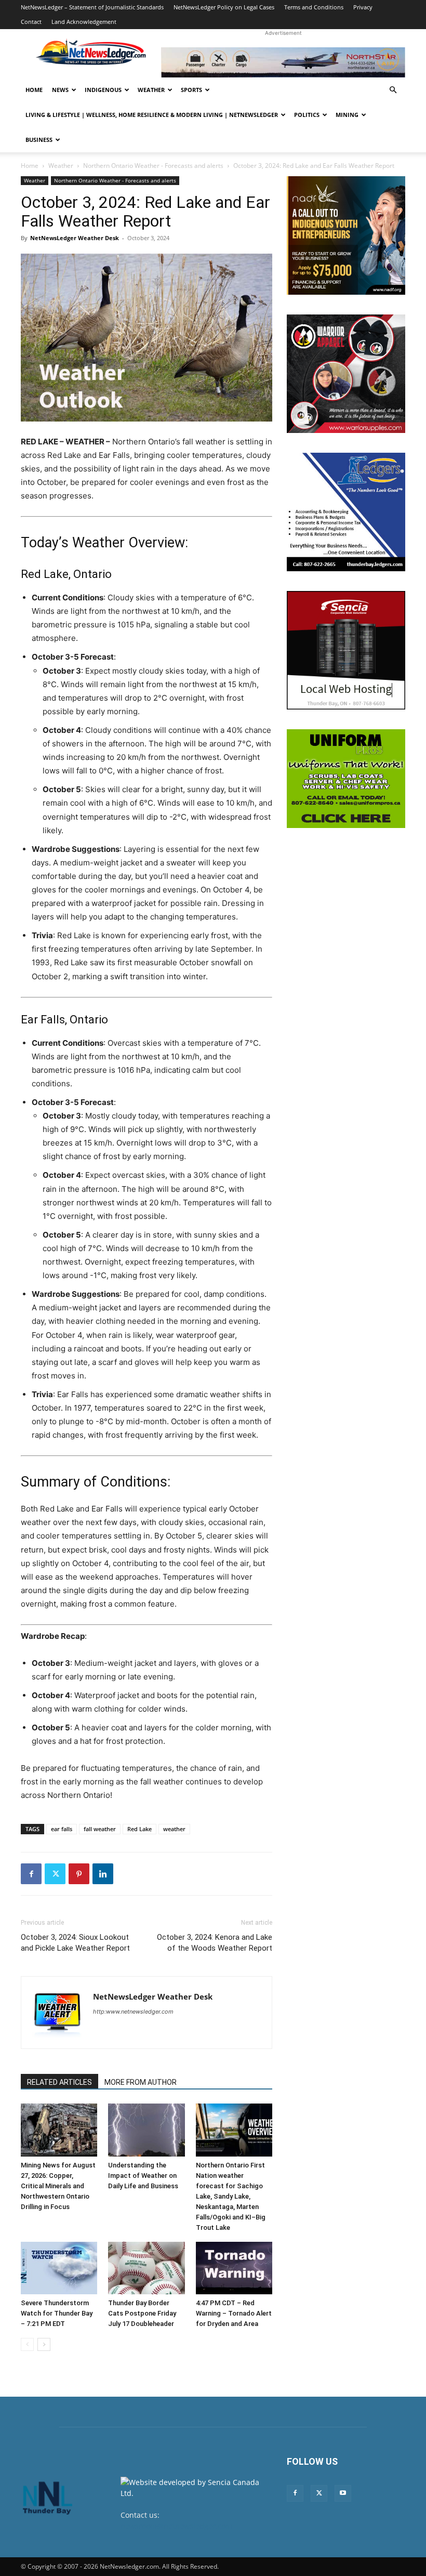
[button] (393, 90)
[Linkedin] (103, 1874)
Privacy (363, 7)
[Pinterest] (79, 1874)
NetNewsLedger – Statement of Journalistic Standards (92, 7)
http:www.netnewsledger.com (133, 2012)
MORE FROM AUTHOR (141, 2082)
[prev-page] (27, 2344)
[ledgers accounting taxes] (346, 512)
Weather (151, 90)
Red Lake (139, 1829)
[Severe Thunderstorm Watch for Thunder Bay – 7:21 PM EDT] (59, 2268)
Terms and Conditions (314, 7)
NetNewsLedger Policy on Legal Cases (224, 7)
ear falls (62, 1829)
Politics (307, 115)
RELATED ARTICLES (59, 2082)
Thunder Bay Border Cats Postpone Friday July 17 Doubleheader (142, 2313)
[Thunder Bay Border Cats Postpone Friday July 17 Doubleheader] (146, 2268)
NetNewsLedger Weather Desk (75, 238)
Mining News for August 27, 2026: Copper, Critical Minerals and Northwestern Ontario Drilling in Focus (58, 2186)
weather (174, 1829)
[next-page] (44, 2344)
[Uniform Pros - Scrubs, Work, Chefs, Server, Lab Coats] (346, 779)
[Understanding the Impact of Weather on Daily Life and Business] (146, 2130)
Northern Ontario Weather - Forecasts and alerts (153, 166)
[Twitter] (55, 1874)
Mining (347, 115)
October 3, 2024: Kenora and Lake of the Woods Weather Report (215, 1943)
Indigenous (103, 90)
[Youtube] (343, 2493)
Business (39, 140)
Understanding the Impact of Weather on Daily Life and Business (143, 2176)
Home (34, 90)
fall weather (100, 1829)
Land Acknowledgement (84, 22)
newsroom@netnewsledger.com (176, 2526)
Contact (31, 22)
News (60, 90)
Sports (191, 90)
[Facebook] (31, 1874)
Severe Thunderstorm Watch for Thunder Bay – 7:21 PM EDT (57, 2313)
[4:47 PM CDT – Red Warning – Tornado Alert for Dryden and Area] (234, 2268)
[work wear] (346, 374)
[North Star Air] (283, 62)
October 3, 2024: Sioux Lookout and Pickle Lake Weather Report (75, 1943)
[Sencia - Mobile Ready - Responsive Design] (346, 650)
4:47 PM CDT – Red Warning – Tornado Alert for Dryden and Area (234, 2313)
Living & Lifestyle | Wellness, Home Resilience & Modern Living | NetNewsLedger (152, 115)
